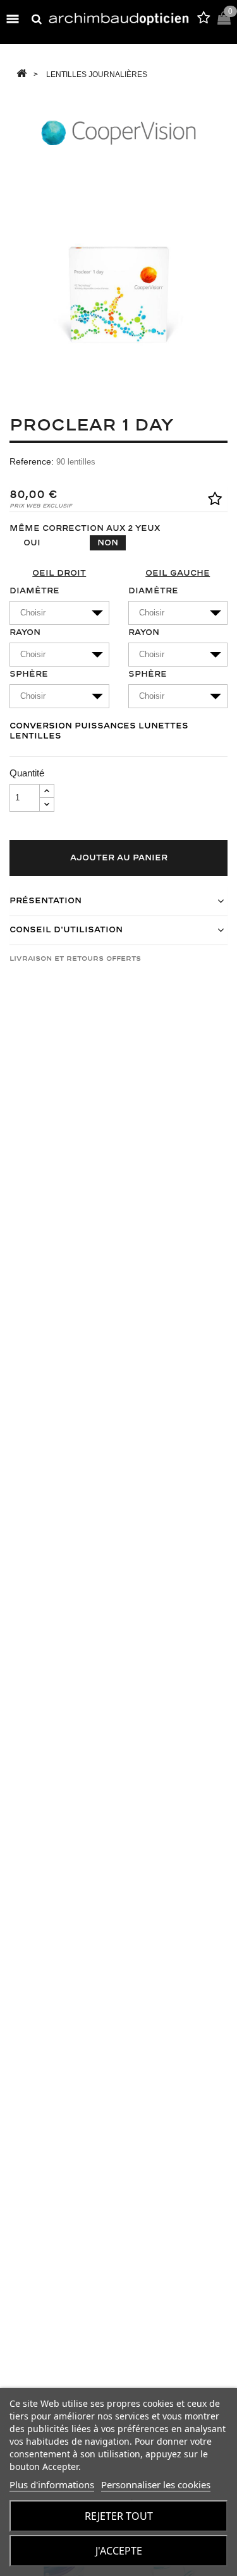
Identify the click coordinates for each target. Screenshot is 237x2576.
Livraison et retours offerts (75, 959)
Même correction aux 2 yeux (85, 528)
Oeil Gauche (178, 573)
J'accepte (119, 2551)
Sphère (29, 674)
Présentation (46, 901)
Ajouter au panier (119, 858)
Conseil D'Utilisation (66, 930)
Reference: (32, 461)
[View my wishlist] (204, 20)
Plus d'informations (52, 2484)
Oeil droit (59, 573)
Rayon (25, 632)
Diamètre (34, 591)
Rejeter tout (119, 2516)
